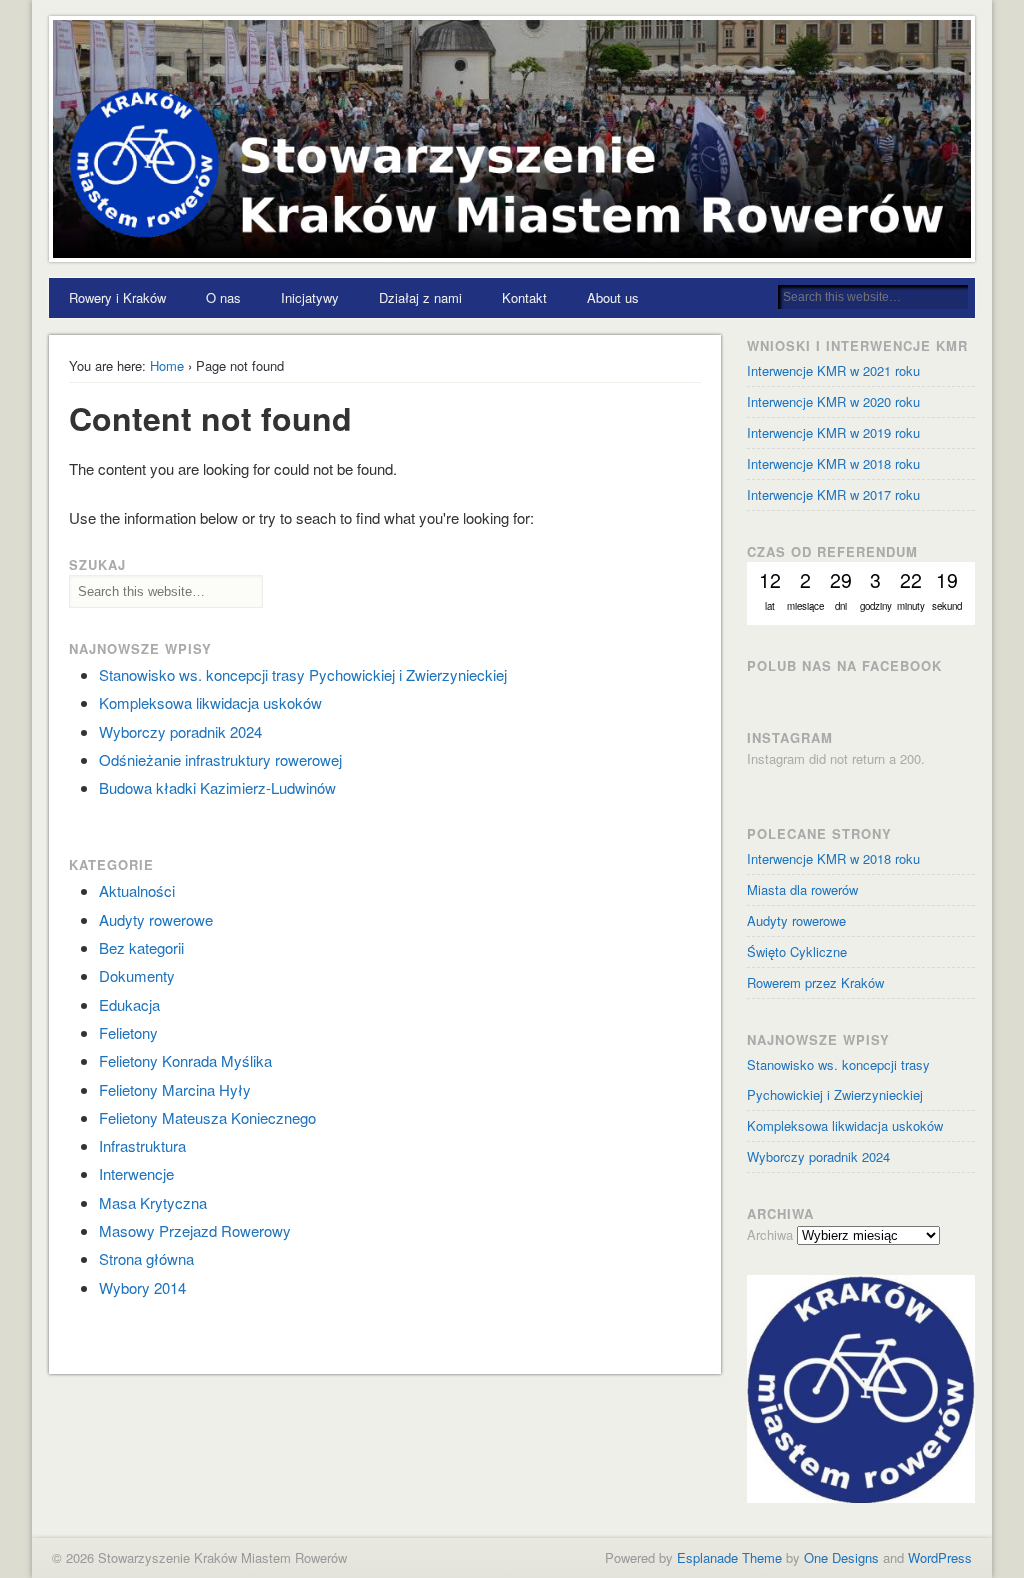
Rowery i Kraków (117, 297)
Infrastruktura (142, 1145)
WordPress (940, 1557)
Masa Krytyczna (153, 1202)
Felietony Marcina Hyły (175, 1089)
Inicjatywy (310, 297)
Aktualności (137, 890)
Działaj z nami (420, 297)
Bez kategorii (141, 947)
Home (167, 365)
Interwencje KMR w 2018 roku (833, 858)
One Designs (841, 1557)
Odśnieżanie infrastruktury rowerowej (220, 759)
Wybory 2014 (142, 1287)
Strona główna (146, 1258)
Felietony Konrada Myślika (185, 1060)
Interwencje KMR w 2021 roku (833, 370)
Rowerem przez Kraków (815, 982)
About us (613, 297)
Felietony (128, 1032)
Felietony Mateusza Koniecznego (207, 1117)
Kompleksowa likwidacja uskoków (210, 702)
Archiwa (770, 1234)
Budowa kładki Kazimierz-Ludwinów (217, 787)
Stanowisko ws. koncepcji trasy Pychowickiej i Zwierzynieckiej (303, 674)
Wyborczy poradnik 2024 (180, 731)
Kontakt (524, 297)
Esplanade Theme (729, 1557)
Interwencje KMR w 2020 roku (833, 401)
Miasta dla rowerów (802, 889)
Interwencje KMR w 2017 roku (833, 494)
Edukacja (129, 1004)
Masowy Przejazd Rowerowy (195, 1230)
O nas (223, 297)
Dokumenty (137, 975)
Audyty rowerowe (156, 919)
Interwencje (136, 1173)
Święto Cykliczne (797, 951)
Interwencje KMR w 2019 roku (833, 432)
